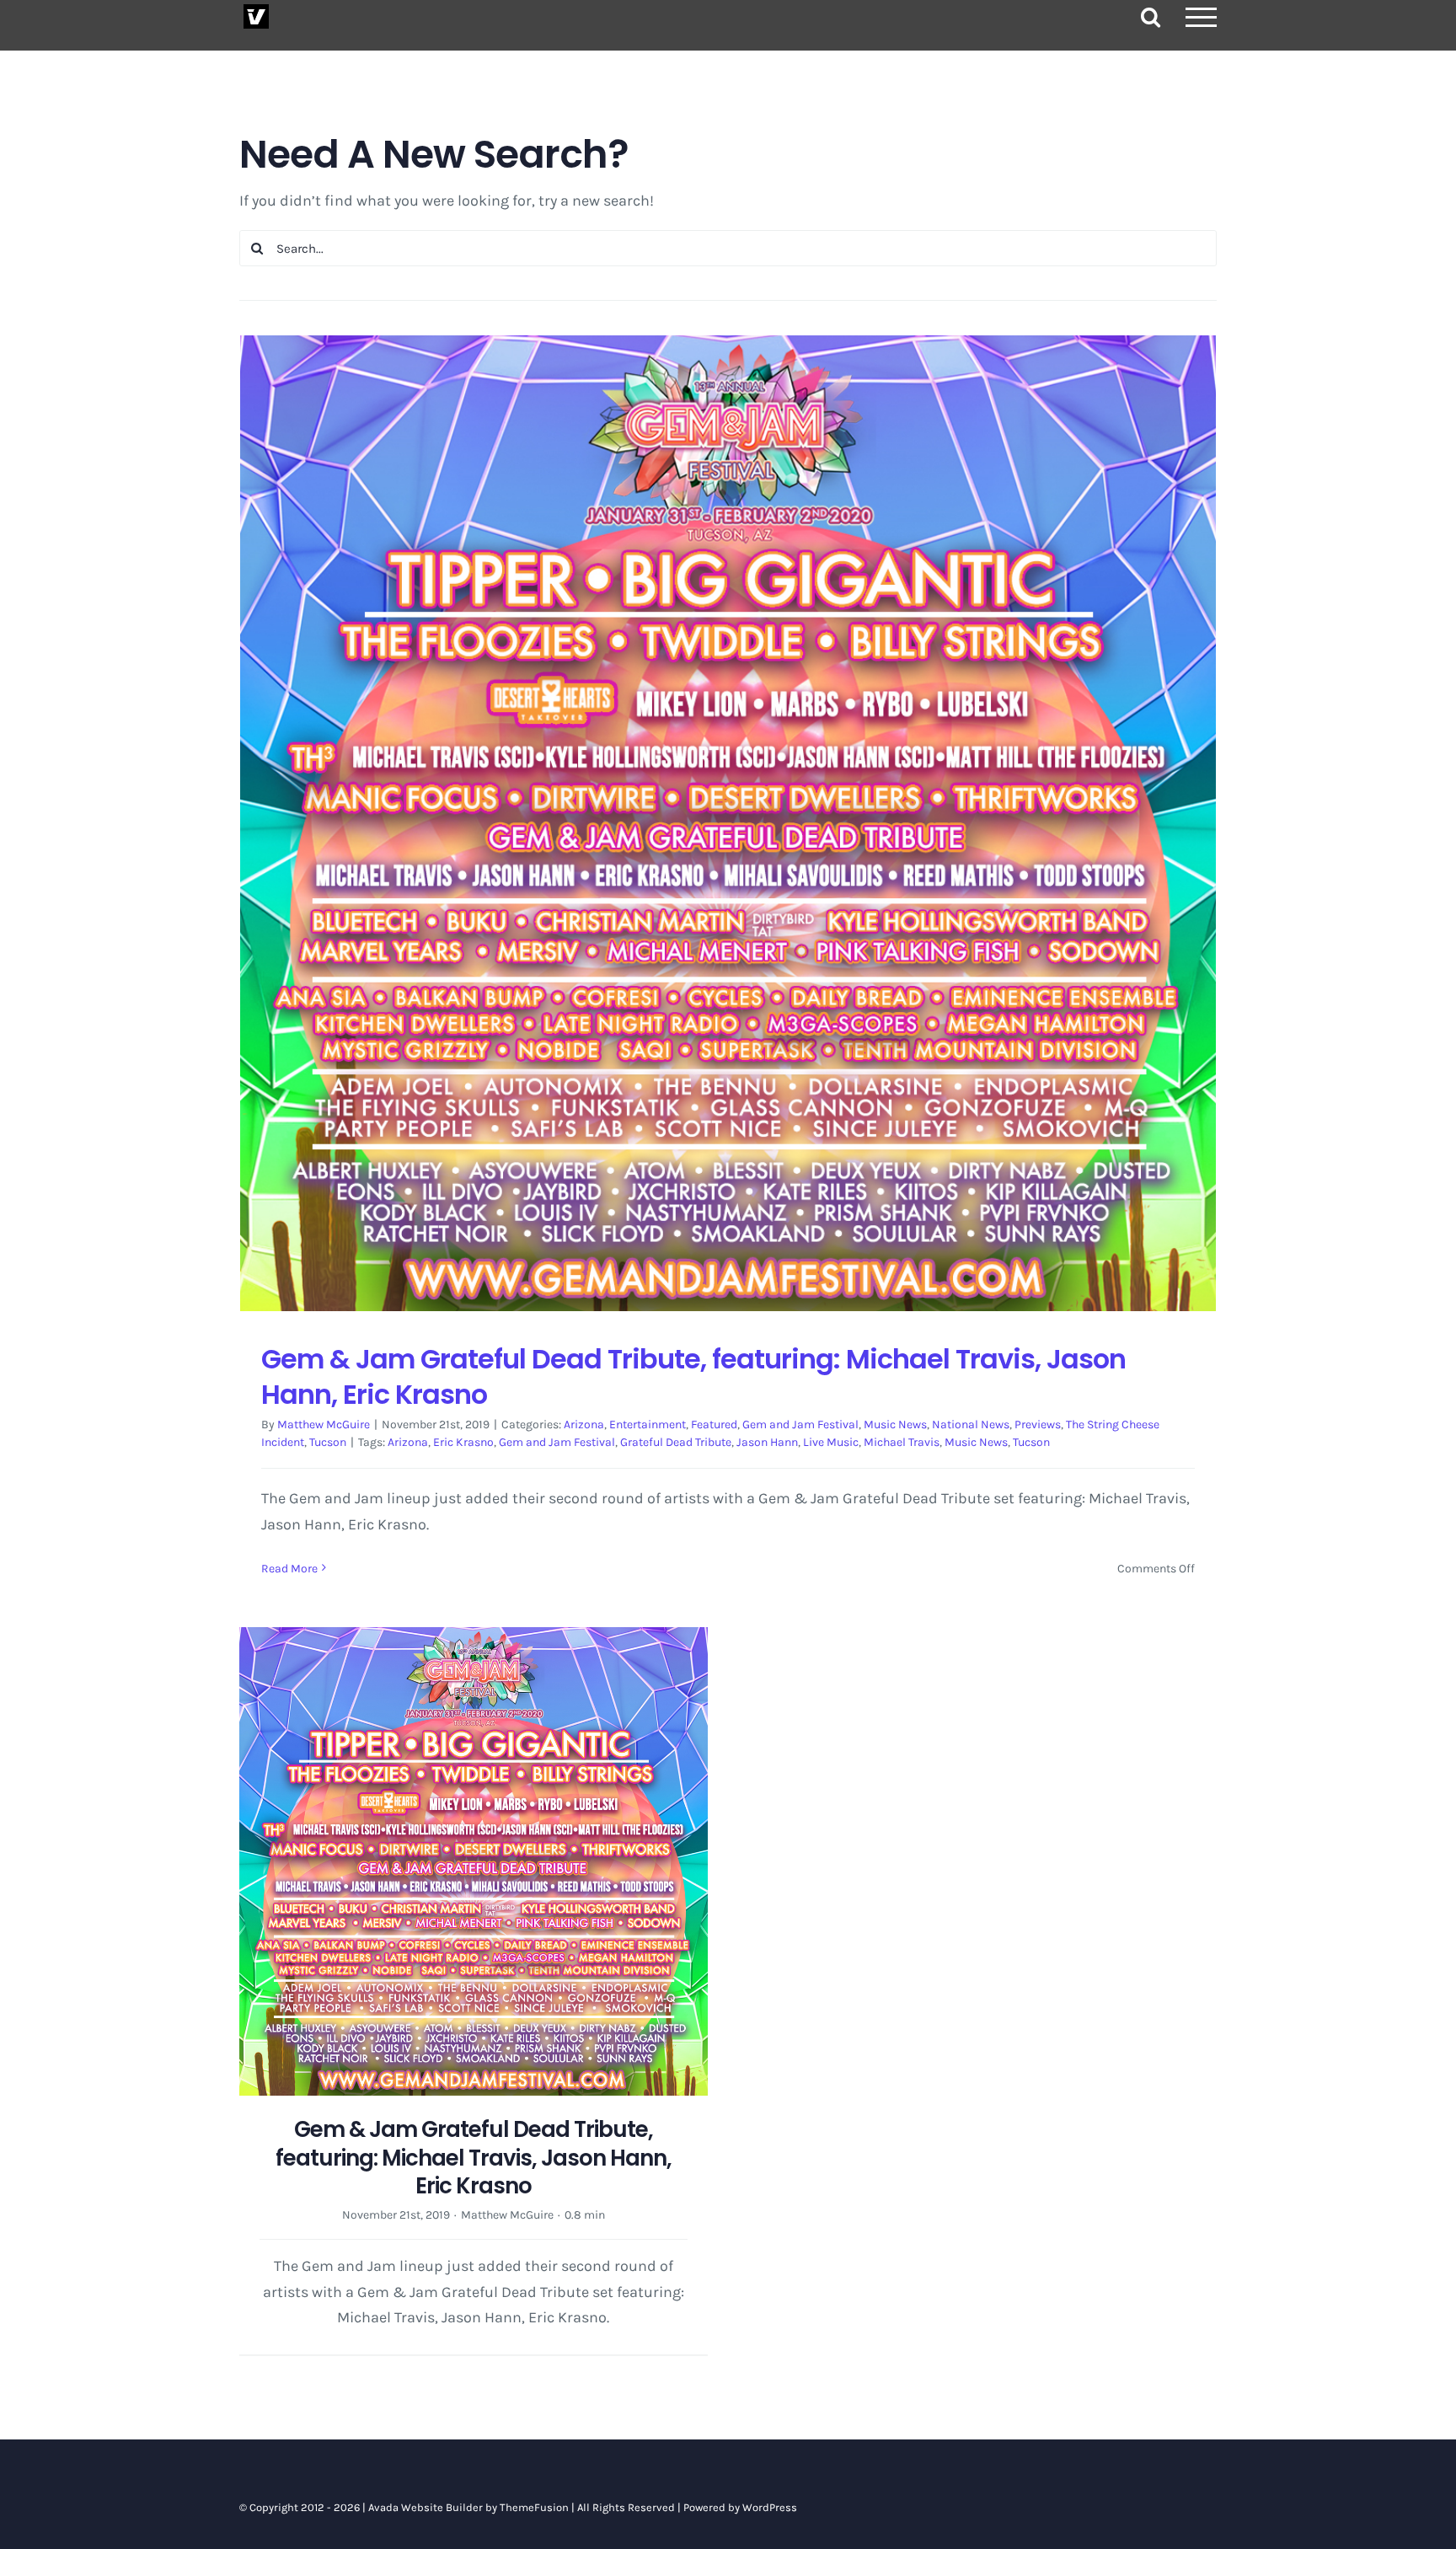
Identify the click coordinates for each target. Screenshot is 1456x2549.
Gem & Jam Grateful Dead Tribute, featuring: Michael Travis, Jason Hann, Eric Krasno (693, 1376)
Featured (714, 1424)
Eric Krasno (463, 1442)
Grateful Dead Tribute (676, 1442)
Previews (1038, 1424)
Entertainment (648, 1424)
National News (971, 1424)
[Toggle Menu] (1202, 17)
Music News (895, 1424)
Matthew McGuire (324, 1424)
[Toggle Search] (1151, 16)
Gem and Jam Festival (800, 1424)
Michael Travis (902, 1442)
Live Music (831, 1442)
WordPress (770, 2507)
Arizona (584, 1424)
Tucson (328, 1442)
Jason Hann (767, 1442)
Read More (289, 1569)
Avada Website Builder (426, 2507)
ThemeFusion (534, 2507)
